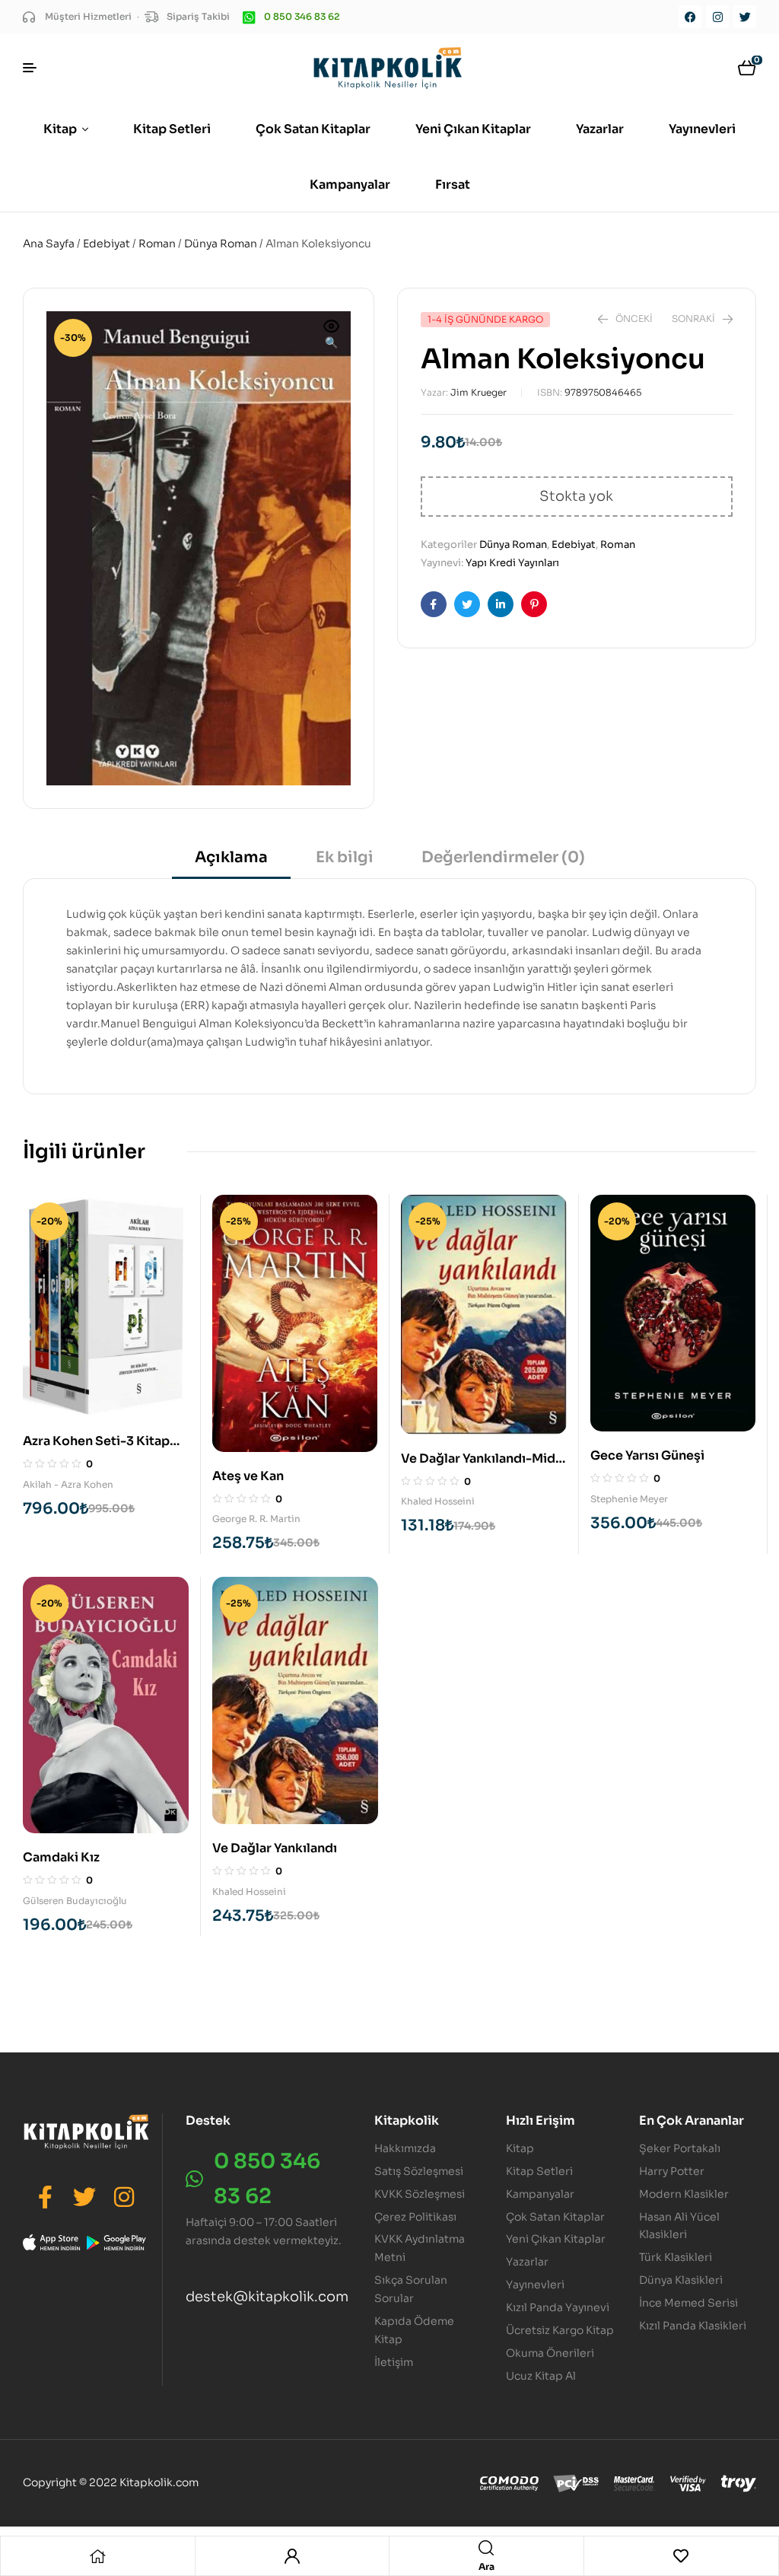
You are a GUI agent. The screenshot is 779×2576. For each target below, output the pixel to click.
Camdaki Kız (61, 1857)
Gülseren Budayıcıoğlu (75, 1901)
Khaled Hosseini (438, 1501)
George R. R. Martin (256, 1519)
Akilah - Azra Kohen (68, 1484)
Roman (157, 244)
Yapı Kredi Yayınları (512, 563)
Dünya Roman (221, 244)
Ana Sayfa (49, 244)
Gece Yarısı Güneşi (647, 1455)
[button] (332, 336)
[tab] (231, 863)
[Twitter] (745, 17)
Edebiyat (107, 244)
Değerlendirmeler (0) (503, 857)
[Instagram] (717, 17)
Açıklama (231, 857)
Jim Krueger (479, 392)
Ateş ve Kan (248, 1476)
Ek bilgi (345, 857)
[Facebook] (690, 17)
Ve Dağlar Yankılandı (275, 1848)
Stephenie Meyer (629, 1499)
